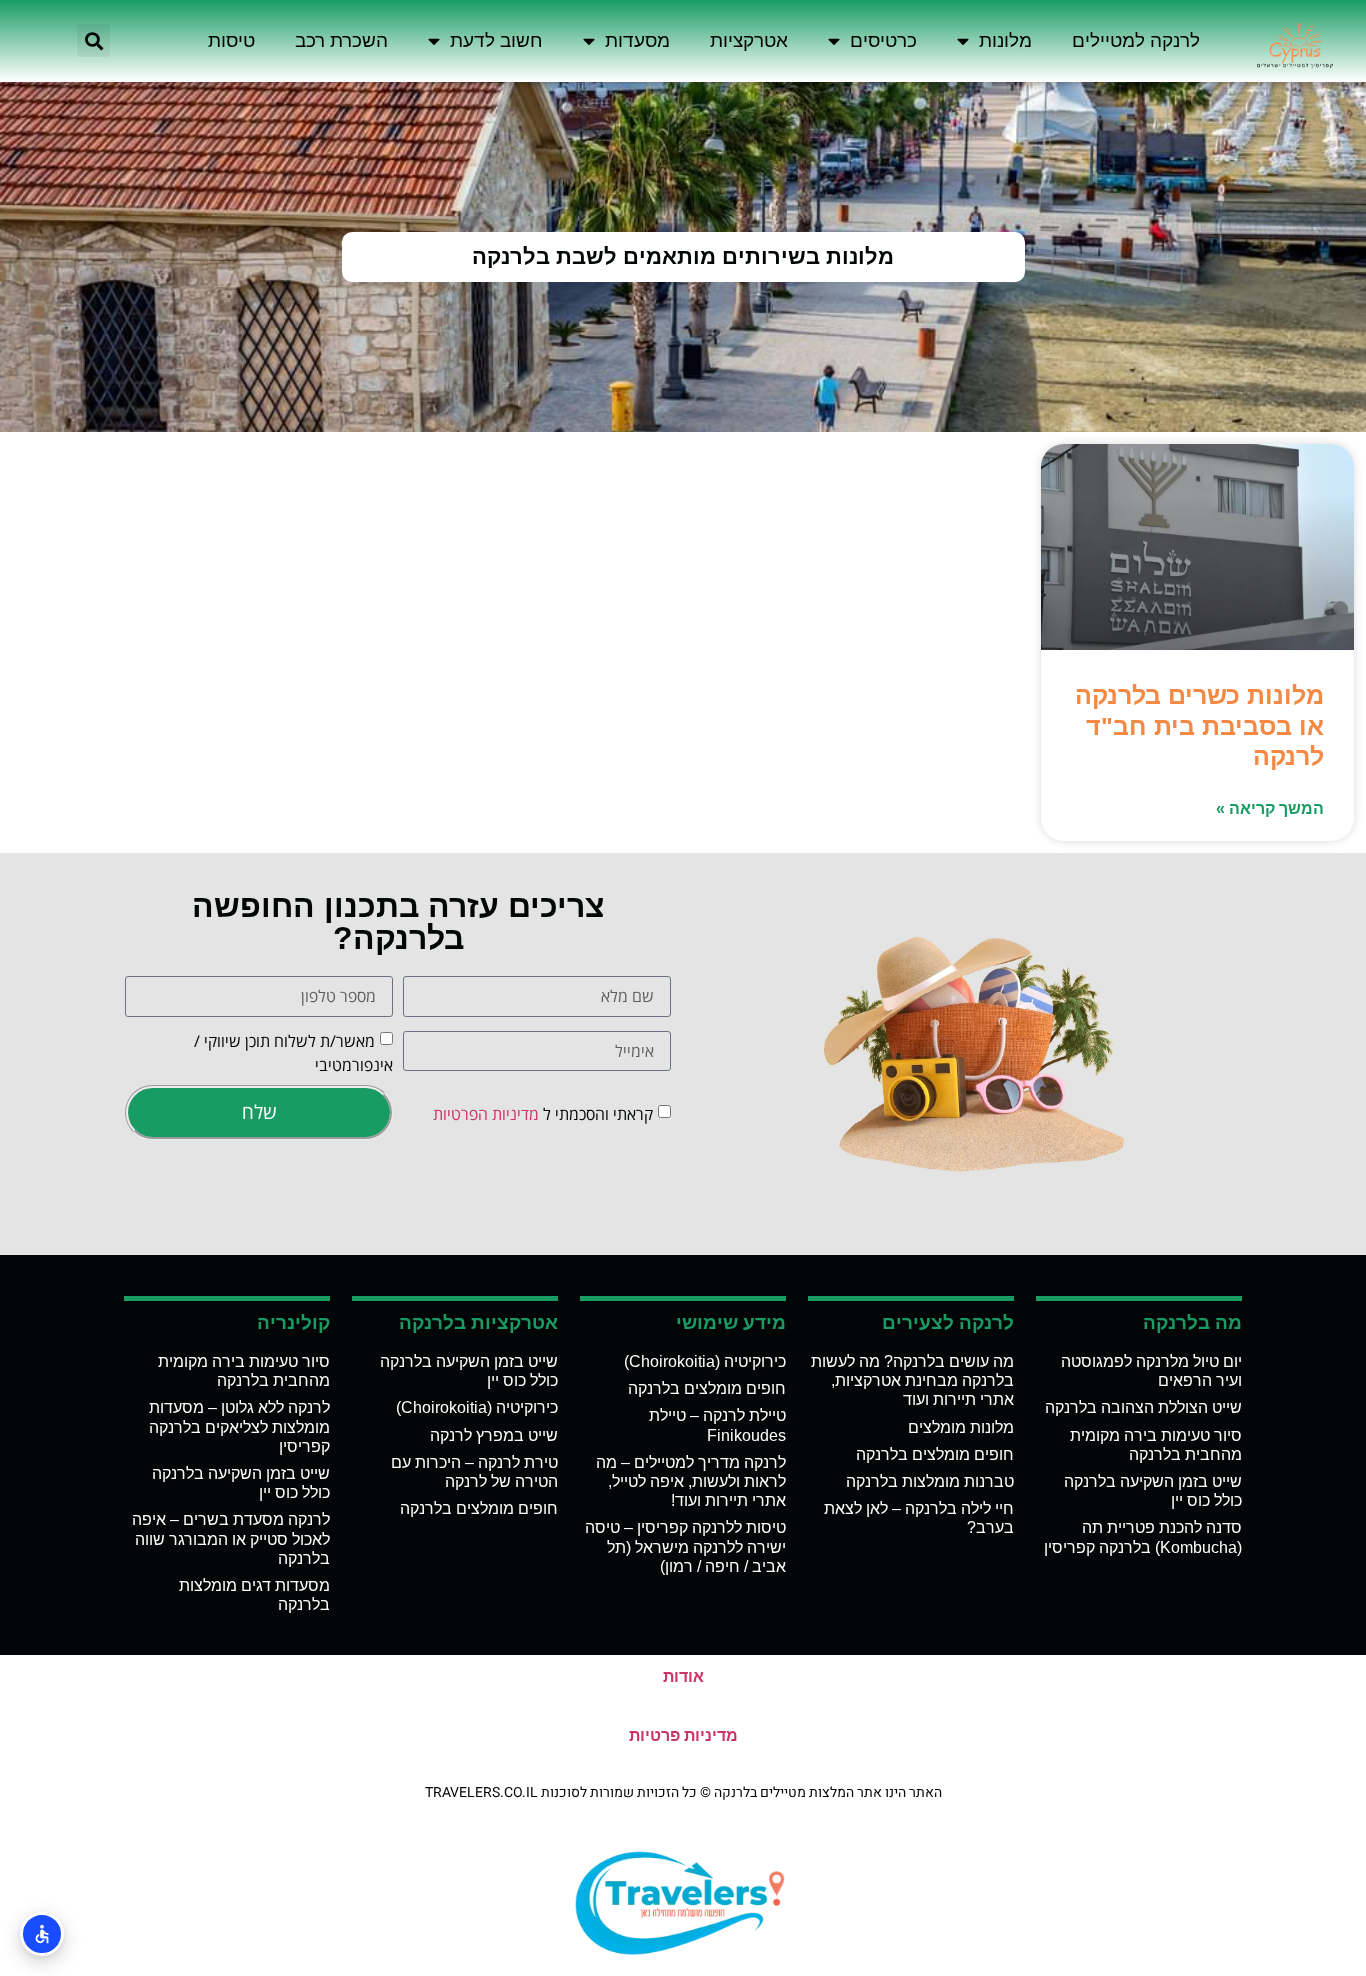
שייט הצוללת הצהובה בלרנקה (1143, 1407)
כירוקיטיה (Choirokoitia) (705, 1361)
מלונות (1005, 40)
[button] (93, 40)
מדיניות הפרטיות (486, 1114)
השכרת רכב (341, 40)
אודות (683, 1676)
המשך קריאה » (1270, 808)
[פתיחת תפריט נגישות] (42, 1934)
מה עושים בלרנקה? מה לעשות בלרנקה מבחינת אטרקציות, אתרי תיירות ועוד (912, 1380)
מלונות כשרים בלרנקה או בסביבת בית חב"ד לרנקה (1199, 725)
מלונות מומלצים (961, 1427)
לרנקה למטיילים (1136, 40)
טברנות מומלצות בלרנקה (930, 1481)
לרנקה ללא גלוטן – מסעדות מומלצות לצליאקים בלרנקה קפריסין (239, 1426)
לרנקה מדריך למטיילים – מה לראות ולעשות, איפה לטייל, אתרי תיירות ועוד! (691, 1481)
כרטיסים (883, 40)
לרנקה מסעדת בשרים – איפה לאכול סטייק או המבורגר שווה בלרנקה (231, 1538)
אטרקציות (749, 40)
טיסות (231, 40)
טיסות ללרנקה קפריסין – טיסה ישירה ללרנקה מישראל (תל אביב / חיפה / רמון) (685, 1546)
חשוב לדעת (496, 40)
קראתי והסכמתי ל (543, 1114)
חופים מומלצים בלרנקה (935, 1454)
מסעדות (637, 40)
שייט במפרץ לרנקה (494, 1435)
